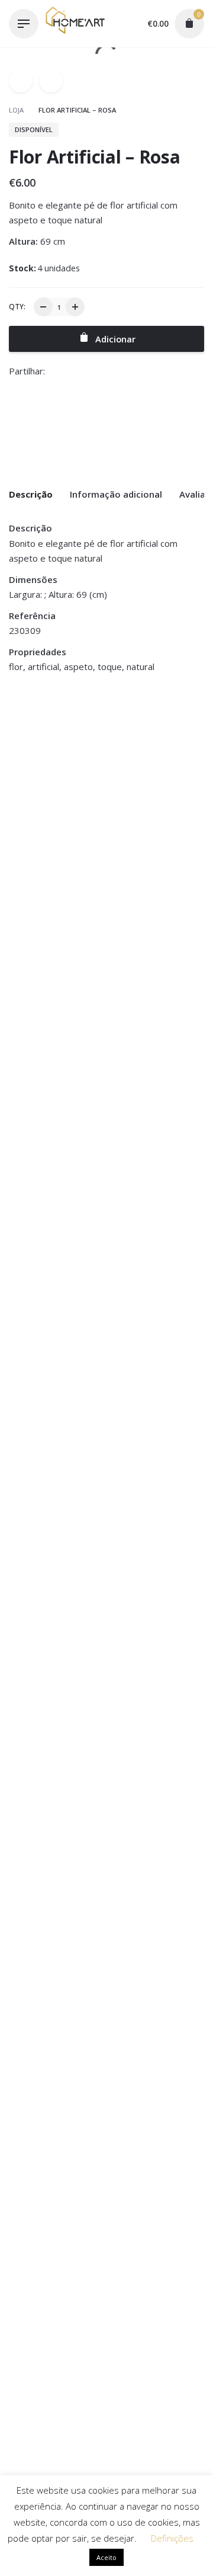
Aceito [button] (106, 2557)
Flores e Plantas (40, 744)
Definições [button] (172, 2538)
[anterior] (21, 81)
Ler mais (130, 809)
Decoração (30, 730)
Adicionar (29, 797)
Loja (17, 110)
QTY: (17, 307)
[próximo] (51, 81)
